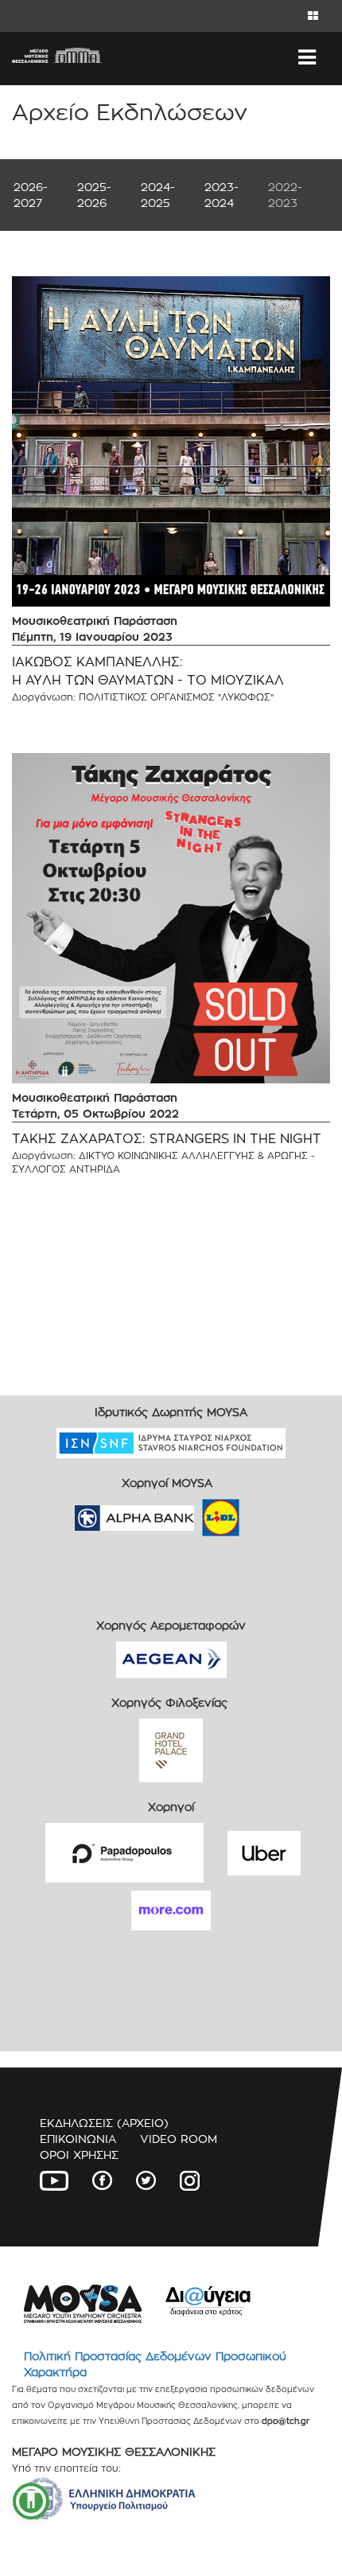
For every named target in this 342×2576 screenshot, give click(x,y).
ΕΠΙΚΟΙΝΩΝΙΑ (78, 2139)
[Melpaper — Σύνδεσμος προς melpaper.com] (267, 1513)
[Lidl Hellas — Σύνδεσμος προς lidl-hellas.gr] (198, 1513)
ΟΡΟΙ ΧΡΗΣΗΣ (79, 2154)
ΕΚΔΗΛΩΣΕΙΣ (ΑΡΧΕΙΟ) (104, 2123)
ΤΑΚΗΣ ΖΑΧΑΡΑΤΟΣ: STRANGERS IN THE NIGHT (167, 1139)
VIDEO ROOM (179, 2139)
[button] (31, 2501)
